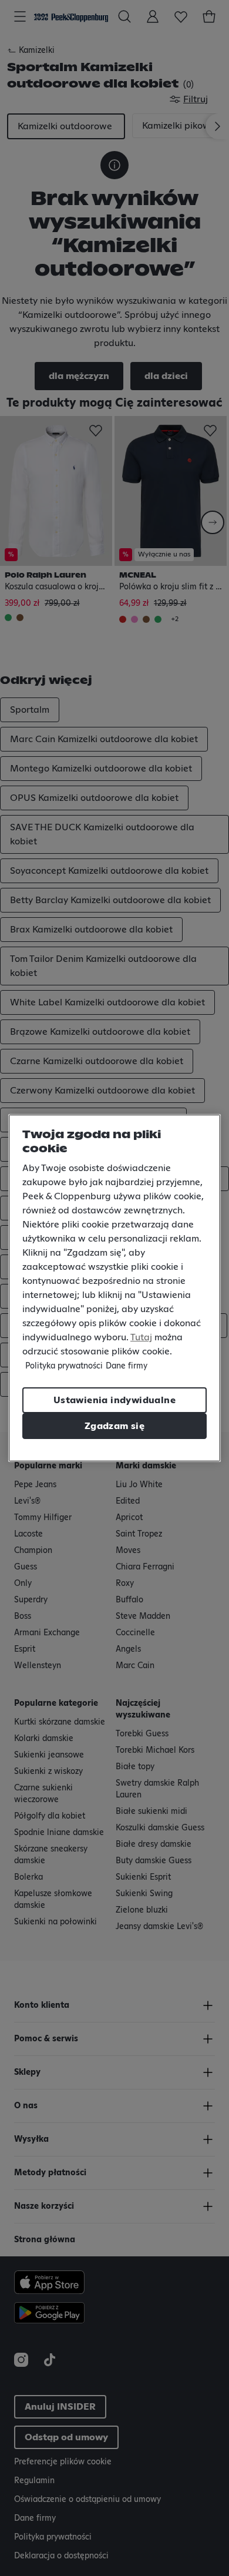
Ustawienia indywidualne (114, 1400)
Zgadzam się (114, 1426)
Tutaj (141, 1337)
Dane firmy (127, 1366)
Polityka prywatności (64, 1366)
